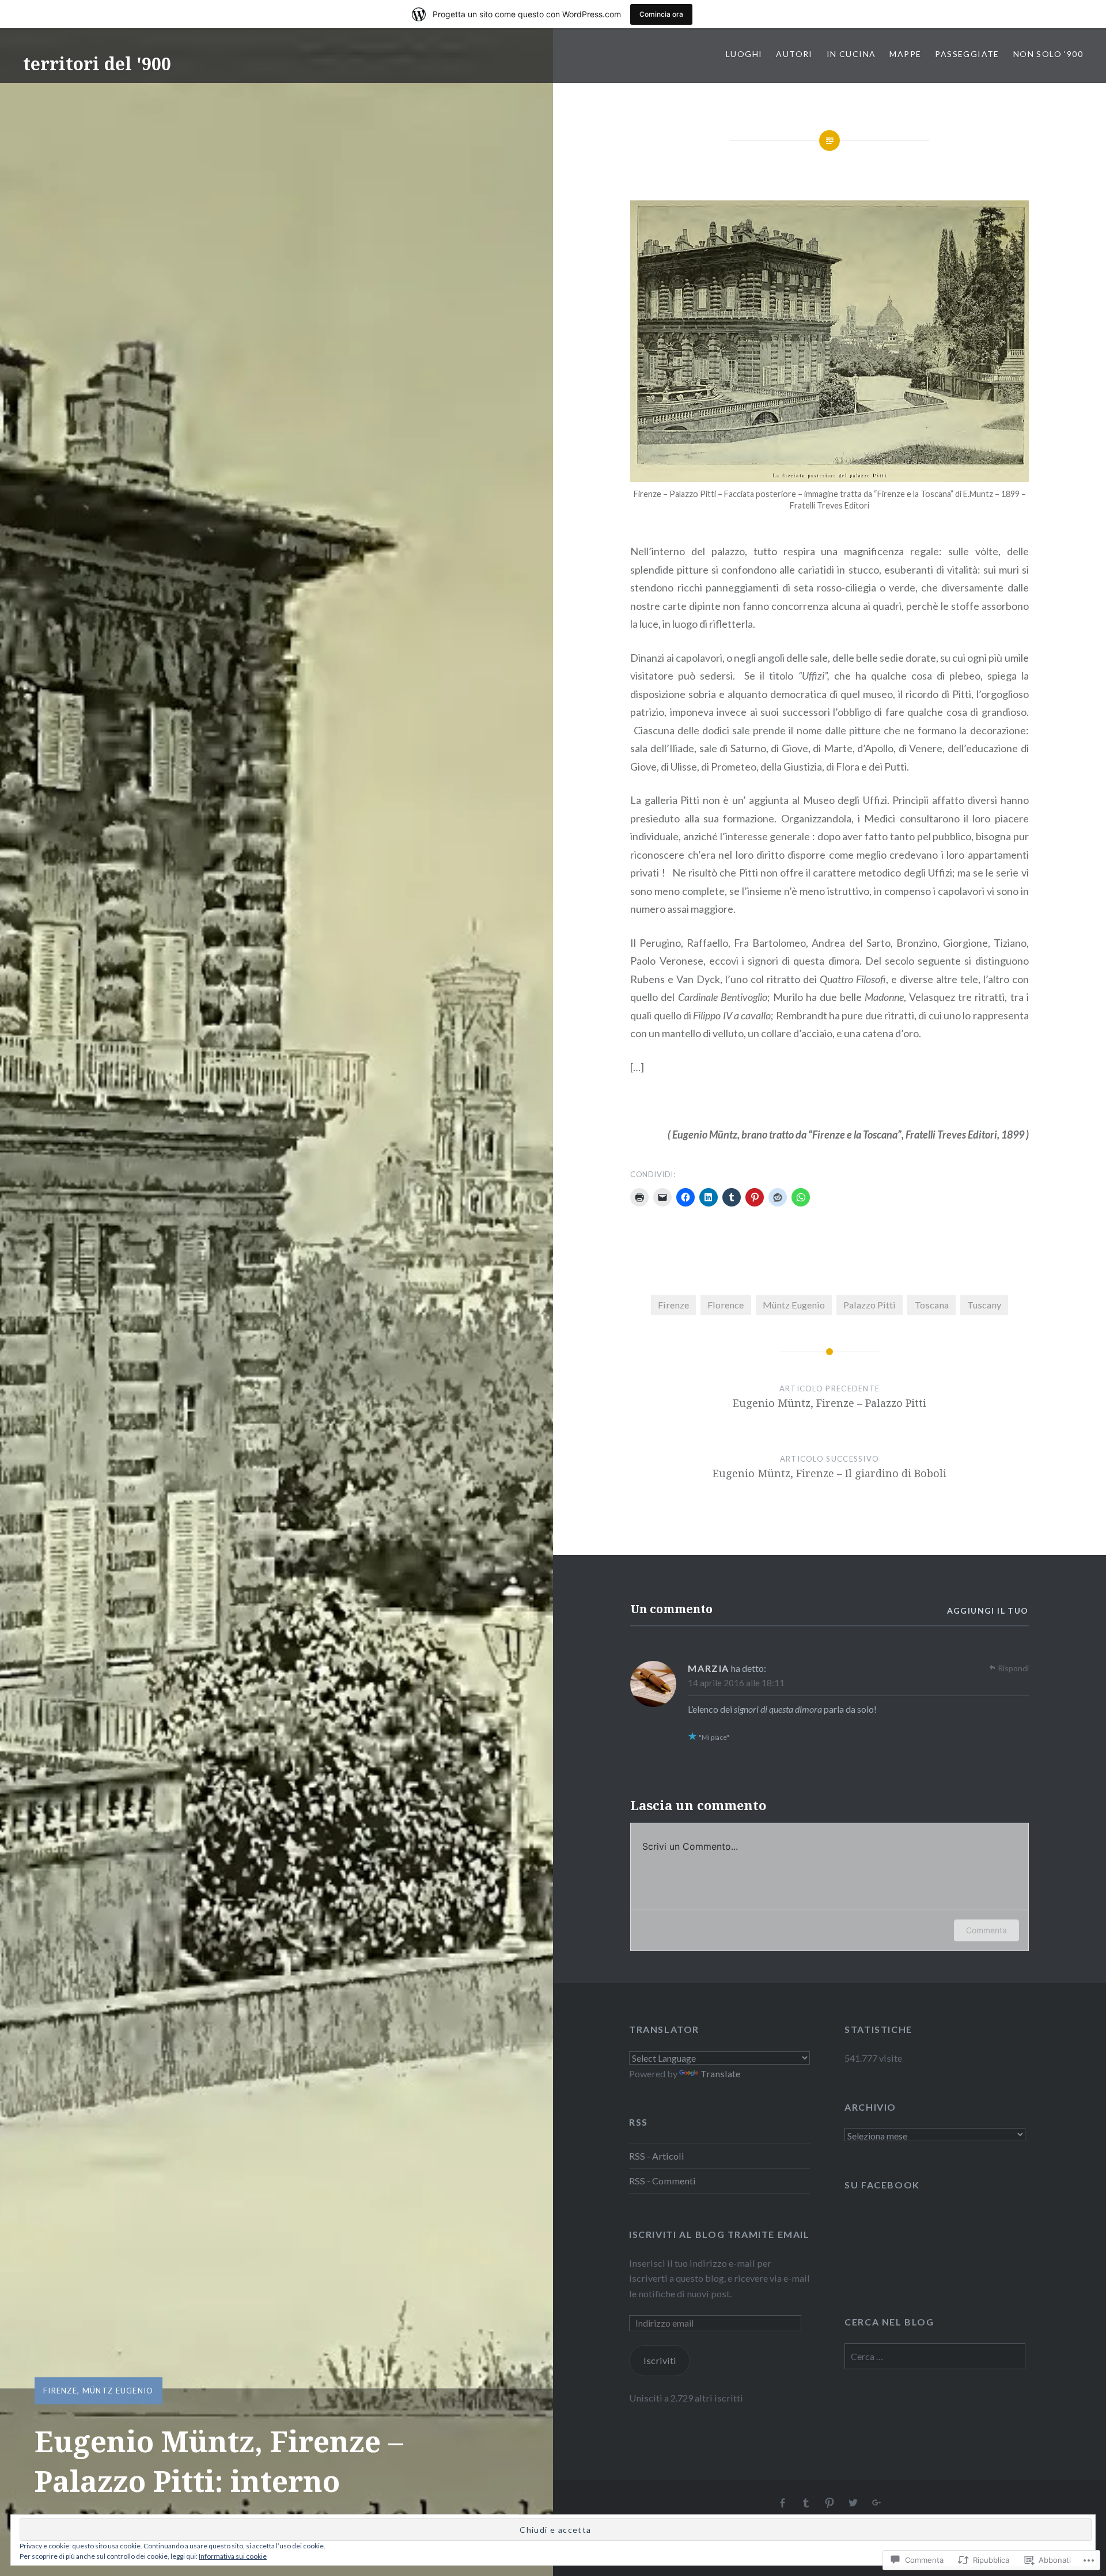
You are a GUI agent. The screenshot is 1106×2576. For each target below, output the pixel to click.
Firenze (60, 2391)
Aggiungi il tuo (988, 1611)
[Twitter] (853, 2503)
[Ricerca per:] (935, 2356)
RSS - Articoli (657, 2156)
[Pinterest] (829, 2503)
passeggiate (967, 54)
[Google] (877, 2503)
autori (794, 54)
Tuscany (984, 1305)
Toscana (932, 1305)
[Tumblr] (806, 2503)
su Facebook (882, 2185)
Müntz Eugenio (118, 2391)
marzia (709, 1668)
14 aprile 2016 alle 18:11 (736, 1683)
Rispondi (1013, 1668)
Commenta (986, 1930)
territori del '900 (97, 64)
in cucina (851, 54)
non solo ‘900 (1048, 54)
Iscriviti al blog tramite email (719, 2234)
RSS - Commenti (662, 2181)
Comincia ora (661, 14)
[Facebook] (782, 2503)
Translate (720, 2074)
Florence (726, 1305)
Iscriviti (660, 2360)
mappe (905, 54)
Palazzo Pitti (870, 1305)
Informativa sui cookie (233, 2556)
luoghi (744, 54)
